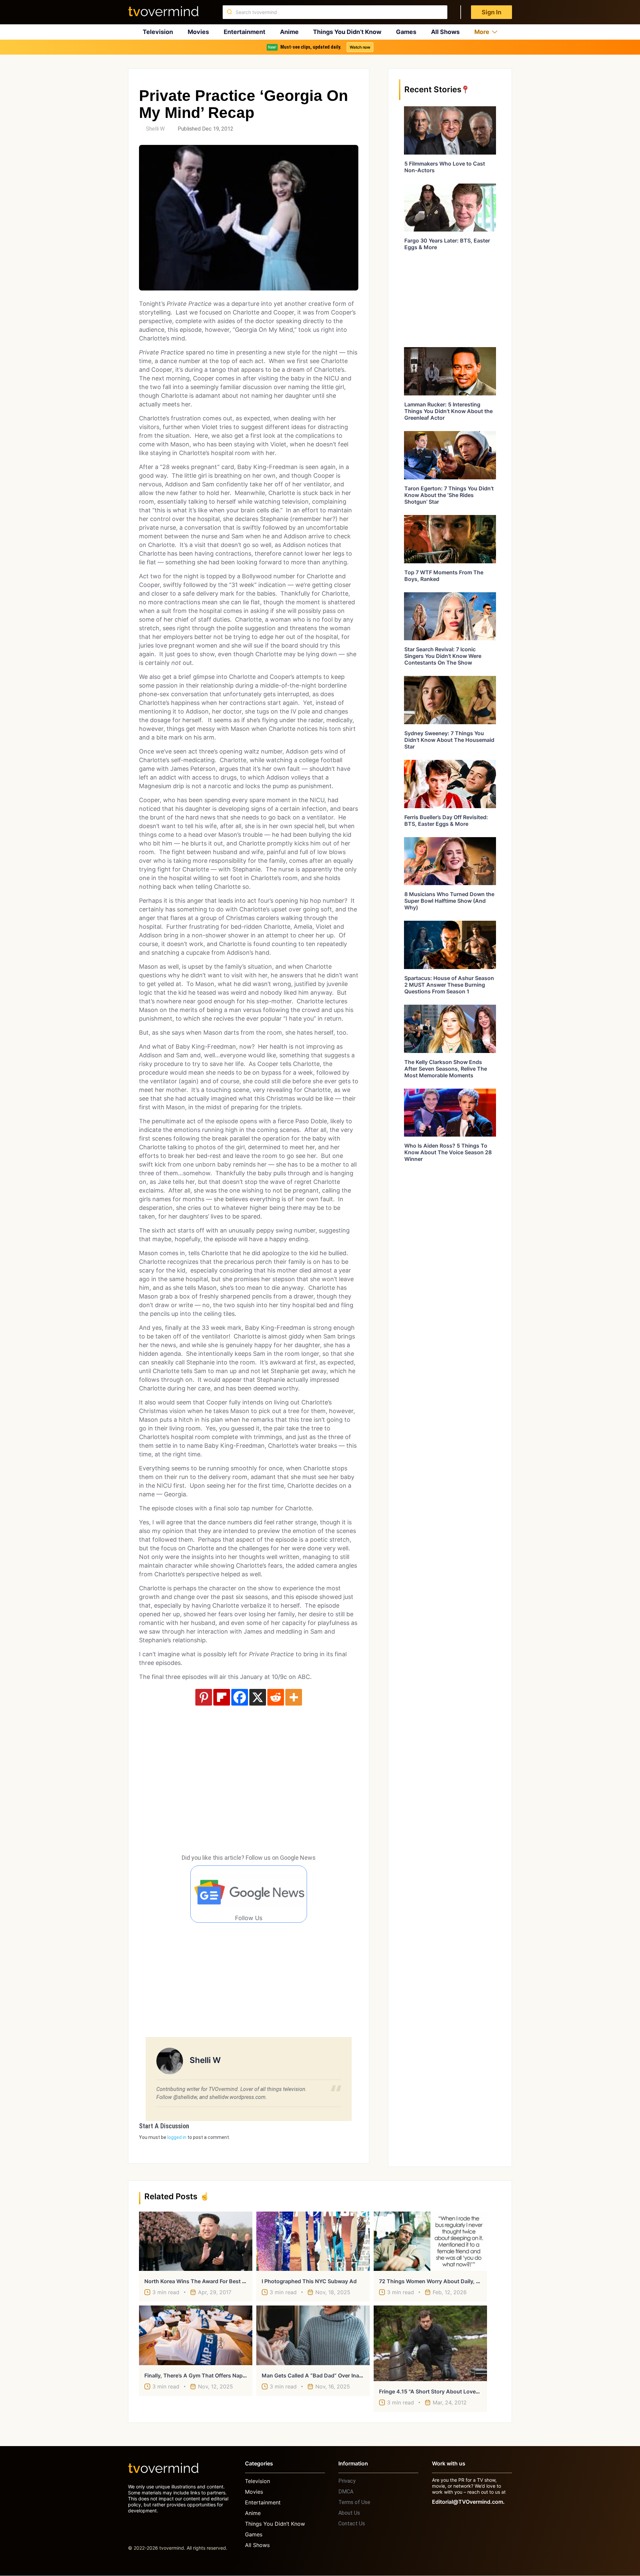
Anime (289, 32)
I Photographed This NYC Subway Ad (309, 2281)
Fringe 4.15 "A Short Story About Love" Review (438, 2391)
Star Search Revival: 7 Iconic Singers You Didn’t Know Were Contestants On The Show (443, 656)
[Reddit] (276, 1697)
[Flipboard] (222, 1697)
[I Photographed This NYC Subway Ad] (313, 2241)
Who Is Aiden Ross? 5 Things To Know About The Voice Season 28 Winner (448, 1152)
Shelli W (155, 129)
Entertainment (244, 32)
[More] (294, 1697)
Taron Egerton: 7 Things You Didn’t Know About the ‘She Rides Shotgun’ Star (449, 495)
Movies (198, 32)
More (482, 32)
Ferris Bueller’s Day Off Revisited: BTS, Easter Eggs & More (446, 820)
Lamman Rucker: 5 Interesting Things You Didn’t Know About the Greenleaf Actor (448, 411)
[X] (258, 1697)
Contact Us (352, 2524)
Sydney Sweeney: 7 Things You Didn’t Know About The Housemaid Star (449, 740)
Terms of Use (354, 2502)
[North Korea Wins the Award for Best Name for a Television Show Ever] (196, 2241)
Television (158, 32)
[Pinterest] (204, 1697)
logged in (177, 2137)
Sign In (491, 12)
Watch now (360, 47)
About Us (349, 2513)
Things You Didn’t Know (347, 32)
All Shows (445, 32)
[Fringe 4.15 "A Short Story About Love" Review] (430, 2343)
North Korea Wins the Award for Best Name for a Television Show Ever (236, 2281)
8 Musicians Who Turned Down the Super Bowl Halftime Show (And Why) (449, 901)
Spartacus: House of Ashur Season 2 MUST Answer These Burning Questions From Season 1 (449, 985)
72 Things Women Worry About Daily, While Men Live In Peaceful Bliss (468, 2281)
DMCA (346, 2492)
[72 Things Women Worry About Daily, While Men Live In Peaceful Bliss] (430, 2241)
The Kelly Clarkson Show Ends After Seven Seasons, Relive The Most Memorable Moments (446, 1069)
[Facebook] (240, 1697)
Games (406, 32)
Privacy (347, 2481)
